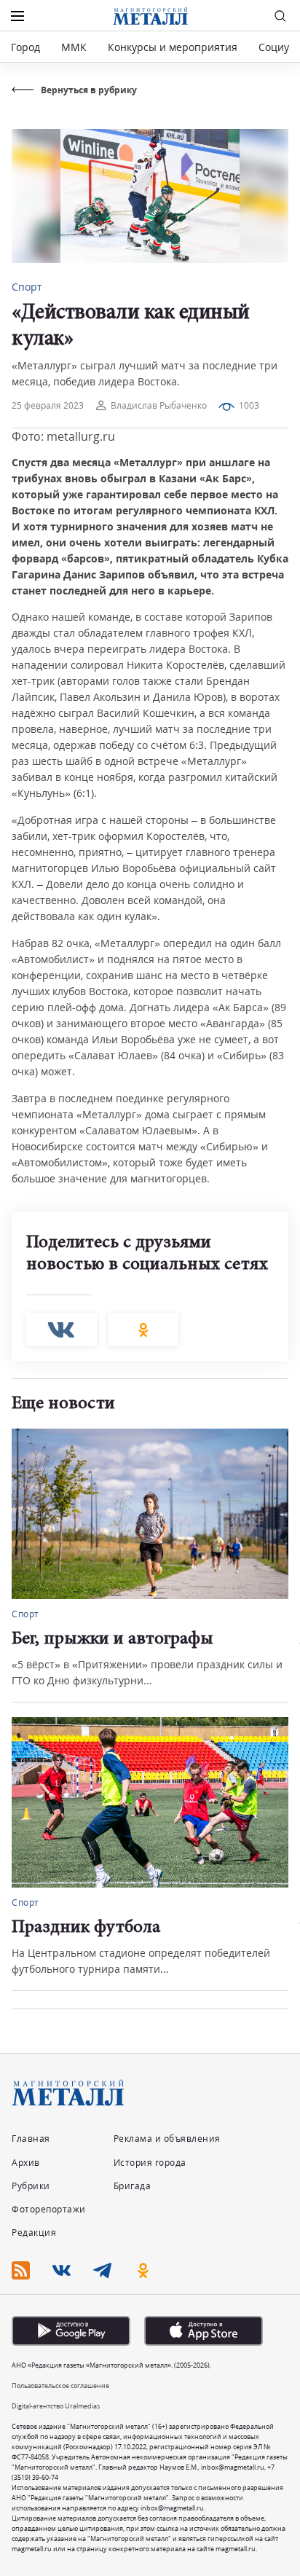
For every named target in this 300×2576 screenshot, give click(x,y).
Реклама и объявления (167, 2139)
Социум (277, 47)
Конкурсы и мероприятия (174, 47)
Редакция (34, 2233)
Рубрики (31, 2186)
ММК (74, 47)
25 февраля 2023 (48, 405)
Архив (26, 2163)
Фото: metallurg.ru (63, 436)
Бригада (133, 2186)
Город (25, 47)
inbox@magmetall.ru (233, 2467)
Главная (31, 2139)
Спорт (27, 287)
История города (150, 2163)
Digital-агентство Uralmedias (56, 2406)
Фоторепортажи (49, 2209)
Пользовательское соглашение (60, 2385)
